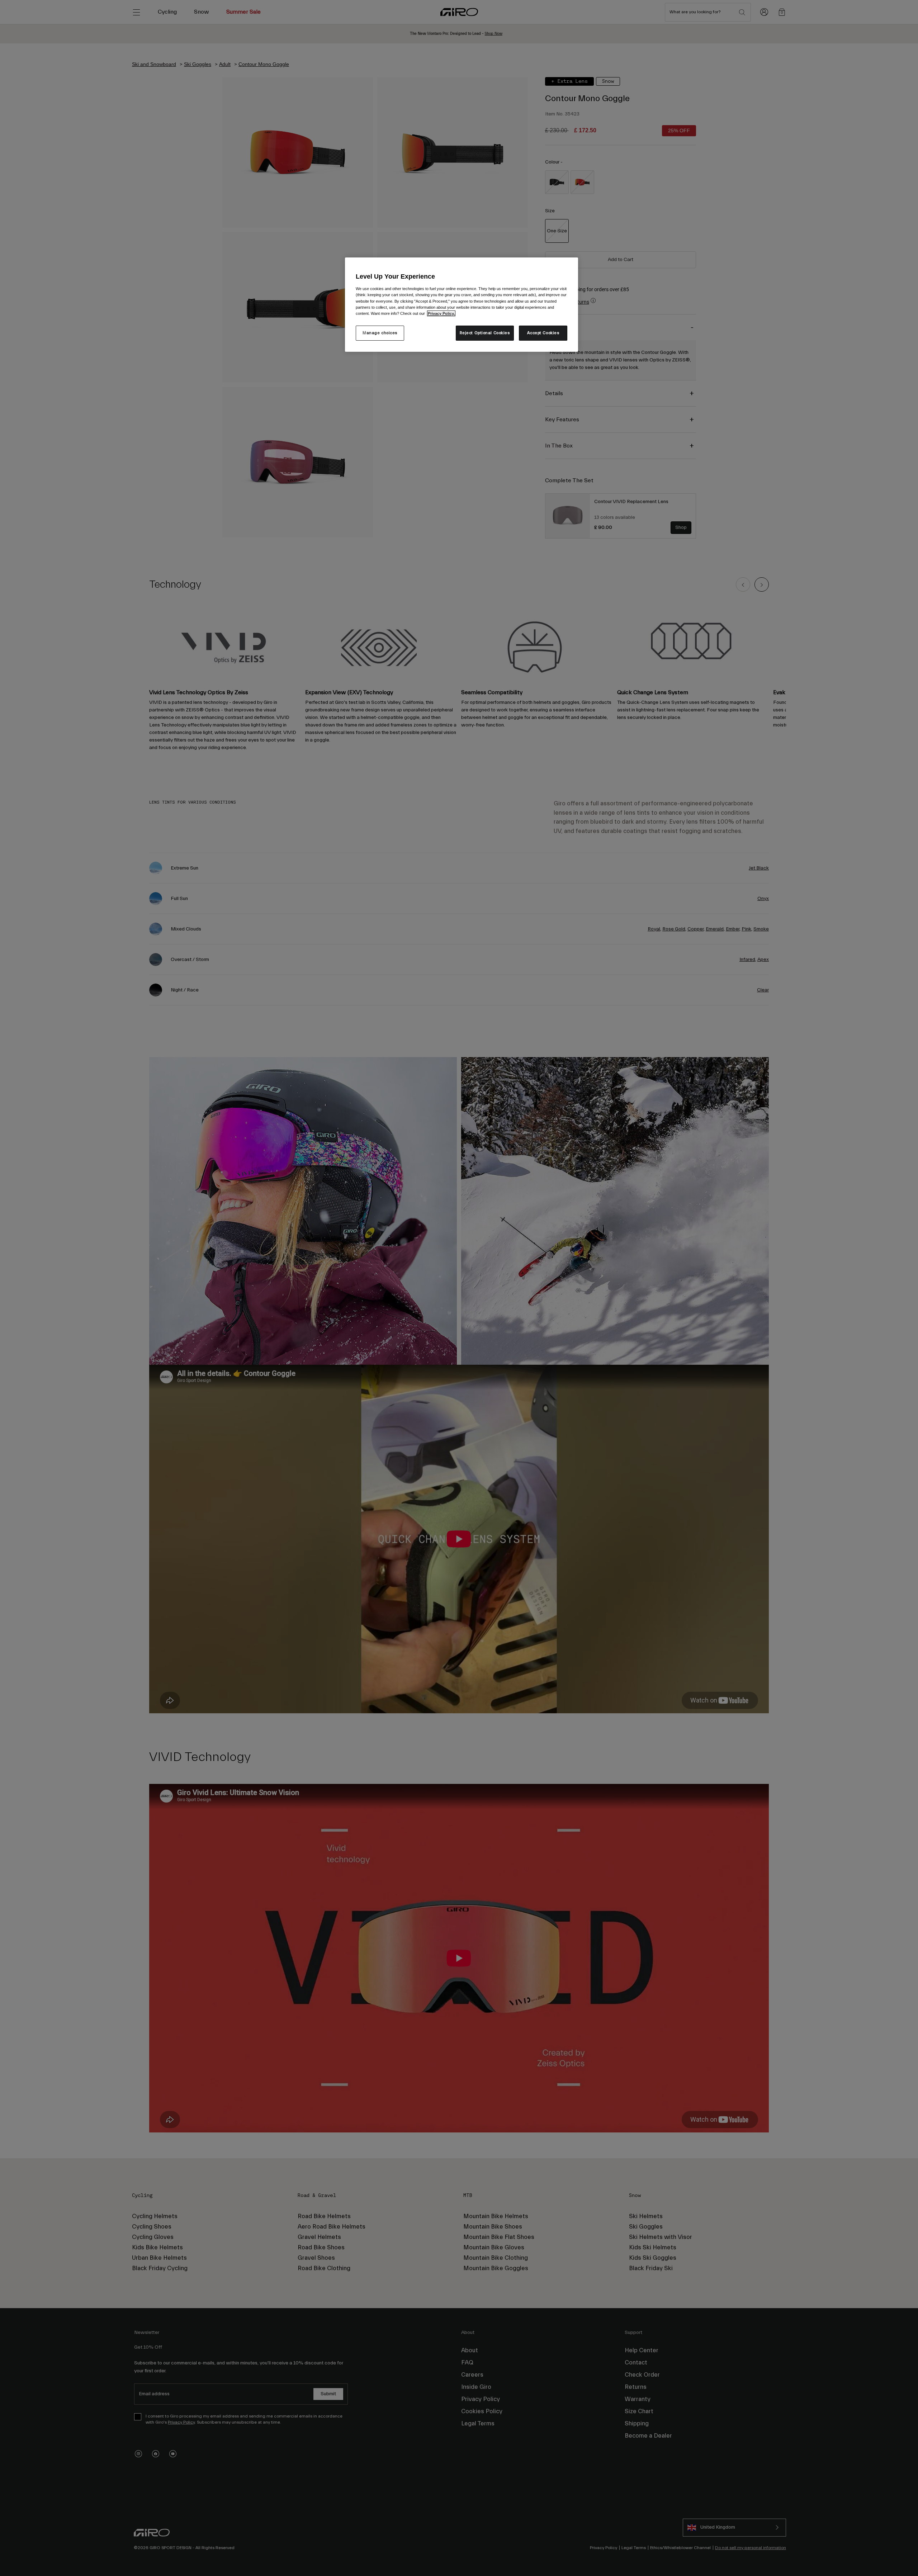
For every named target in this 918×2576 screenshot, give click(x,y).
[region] (462, 304)
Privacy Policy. (441, 313)
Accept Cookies (543, 333)
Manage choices (380, 333)
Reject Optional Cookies (485, 333)
